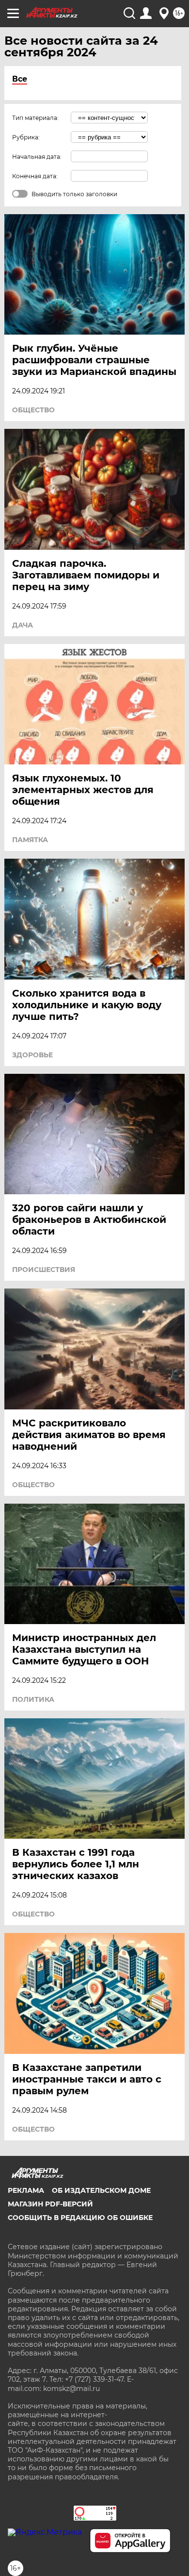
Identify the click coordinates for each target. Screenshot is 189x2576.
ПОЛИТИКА (33, 1699)
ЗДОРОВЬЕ (32, 1055)
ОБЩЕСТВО (33, 410)
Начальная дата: (37, 157)
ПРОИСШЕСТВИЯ (44, 1270)
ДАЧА (23, 625)
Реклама (26, 2190)
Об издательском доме (101, 2190)
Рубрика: (26, 137)
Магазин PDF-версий (50, 2204)
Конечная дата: (35, 176)
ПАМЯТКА (30, 840)
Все (20, 79)
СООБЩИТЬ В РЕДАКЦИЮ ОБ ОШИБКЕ (80, 2218)
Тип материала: (35, 118)
